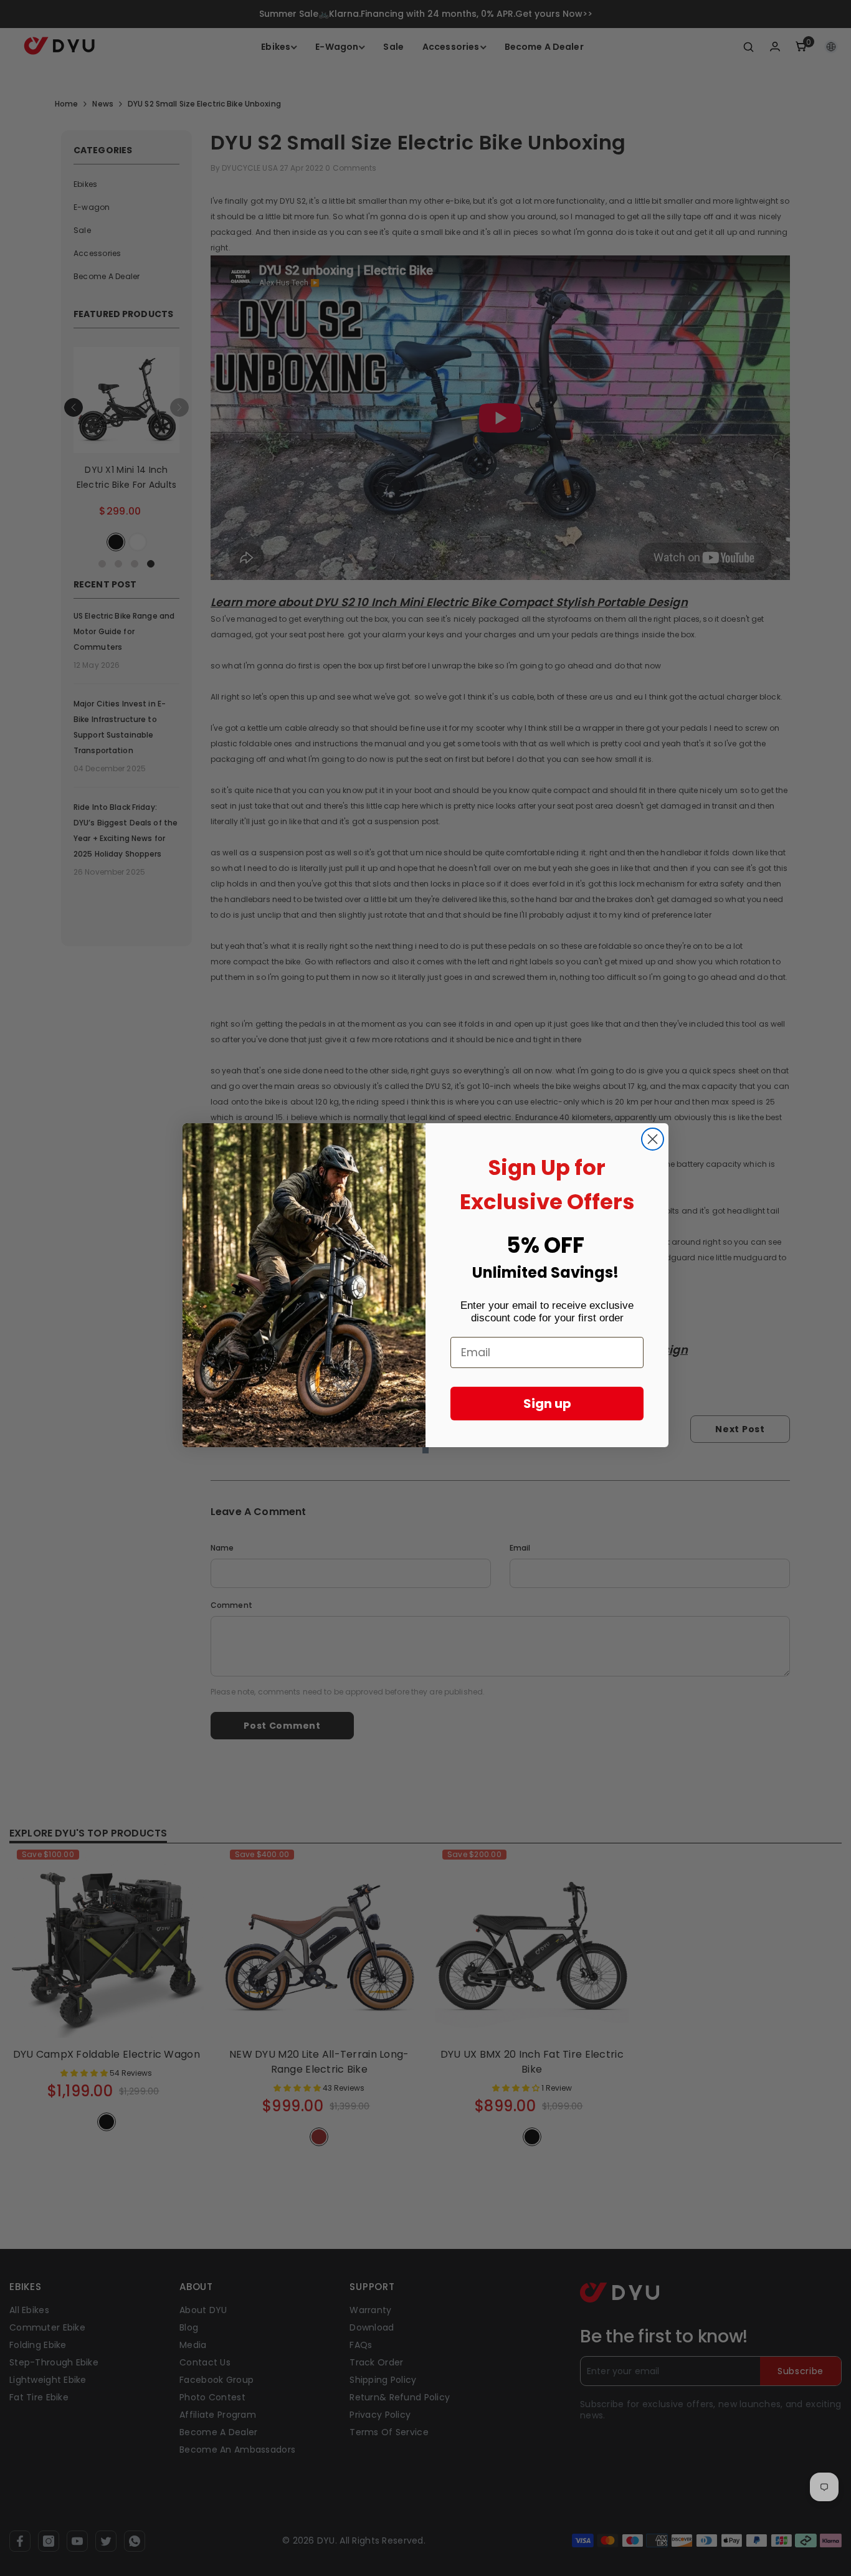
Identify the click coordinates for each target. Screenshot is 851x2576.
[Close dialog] (653, 1139)
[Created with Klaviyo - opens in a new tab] (425, 1450)
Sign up (547, 1404)
